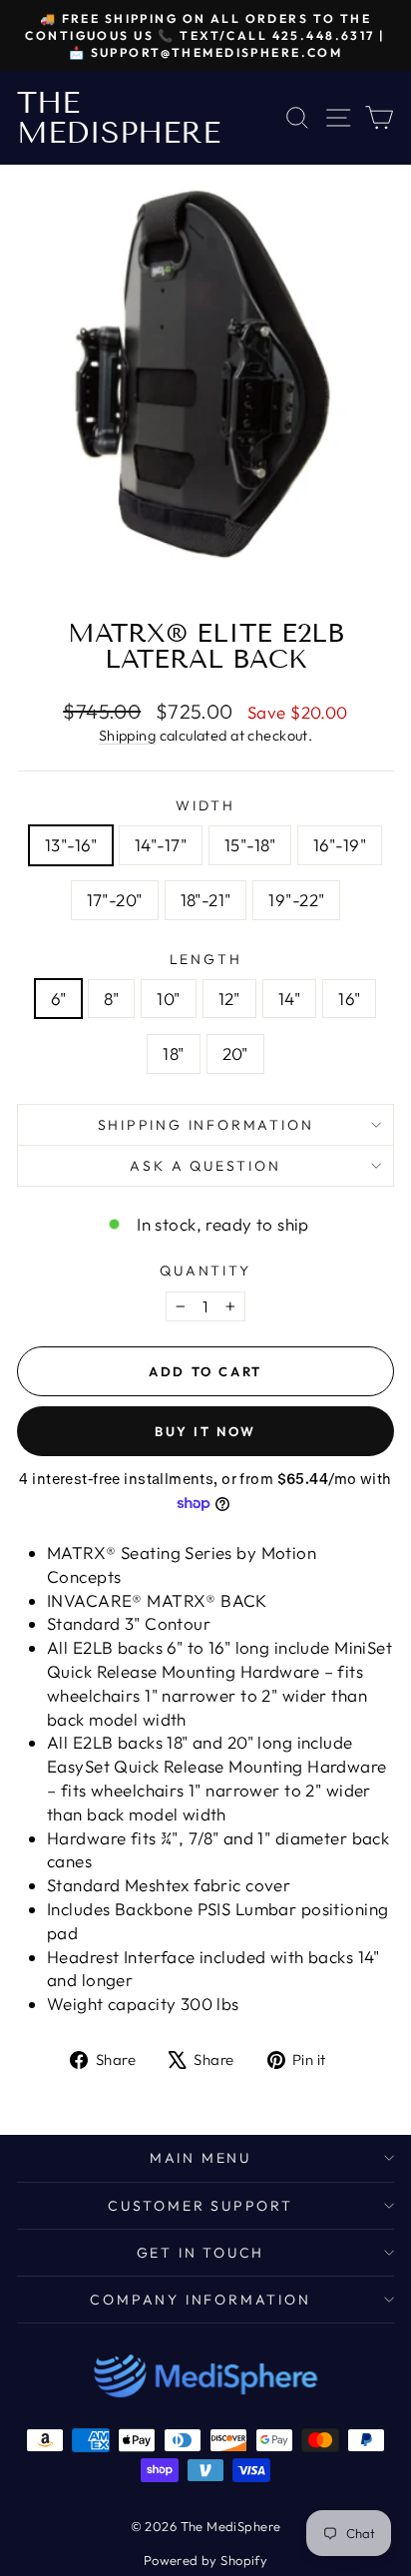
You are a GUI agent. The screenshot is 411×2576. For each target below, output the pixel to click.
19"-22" (296, 900)
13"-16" (71, 845)
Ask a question (205, 1166)
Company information (200, 2300)
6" (59, 999)
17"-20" (115, 900)
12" (229, 999)
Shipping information (206, 1125)
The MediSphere (119, 118)
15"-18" (250, 845)
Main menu (201, 2158)
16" (349, 999)
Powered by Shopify (206, 2560)
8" (111, 999)
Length (206, 959)
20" (235, 1053)
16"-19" (340, 845)
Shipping (127, 736)
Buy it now (205, 1431)
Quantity (205, 1271)
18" (173, 1053)
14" (289, 999)
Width (205, 805)
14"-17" (161, 845)
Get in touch (201, 2253)
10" (168, 999)
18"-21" (206, 900)
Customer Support (201, 2206)
